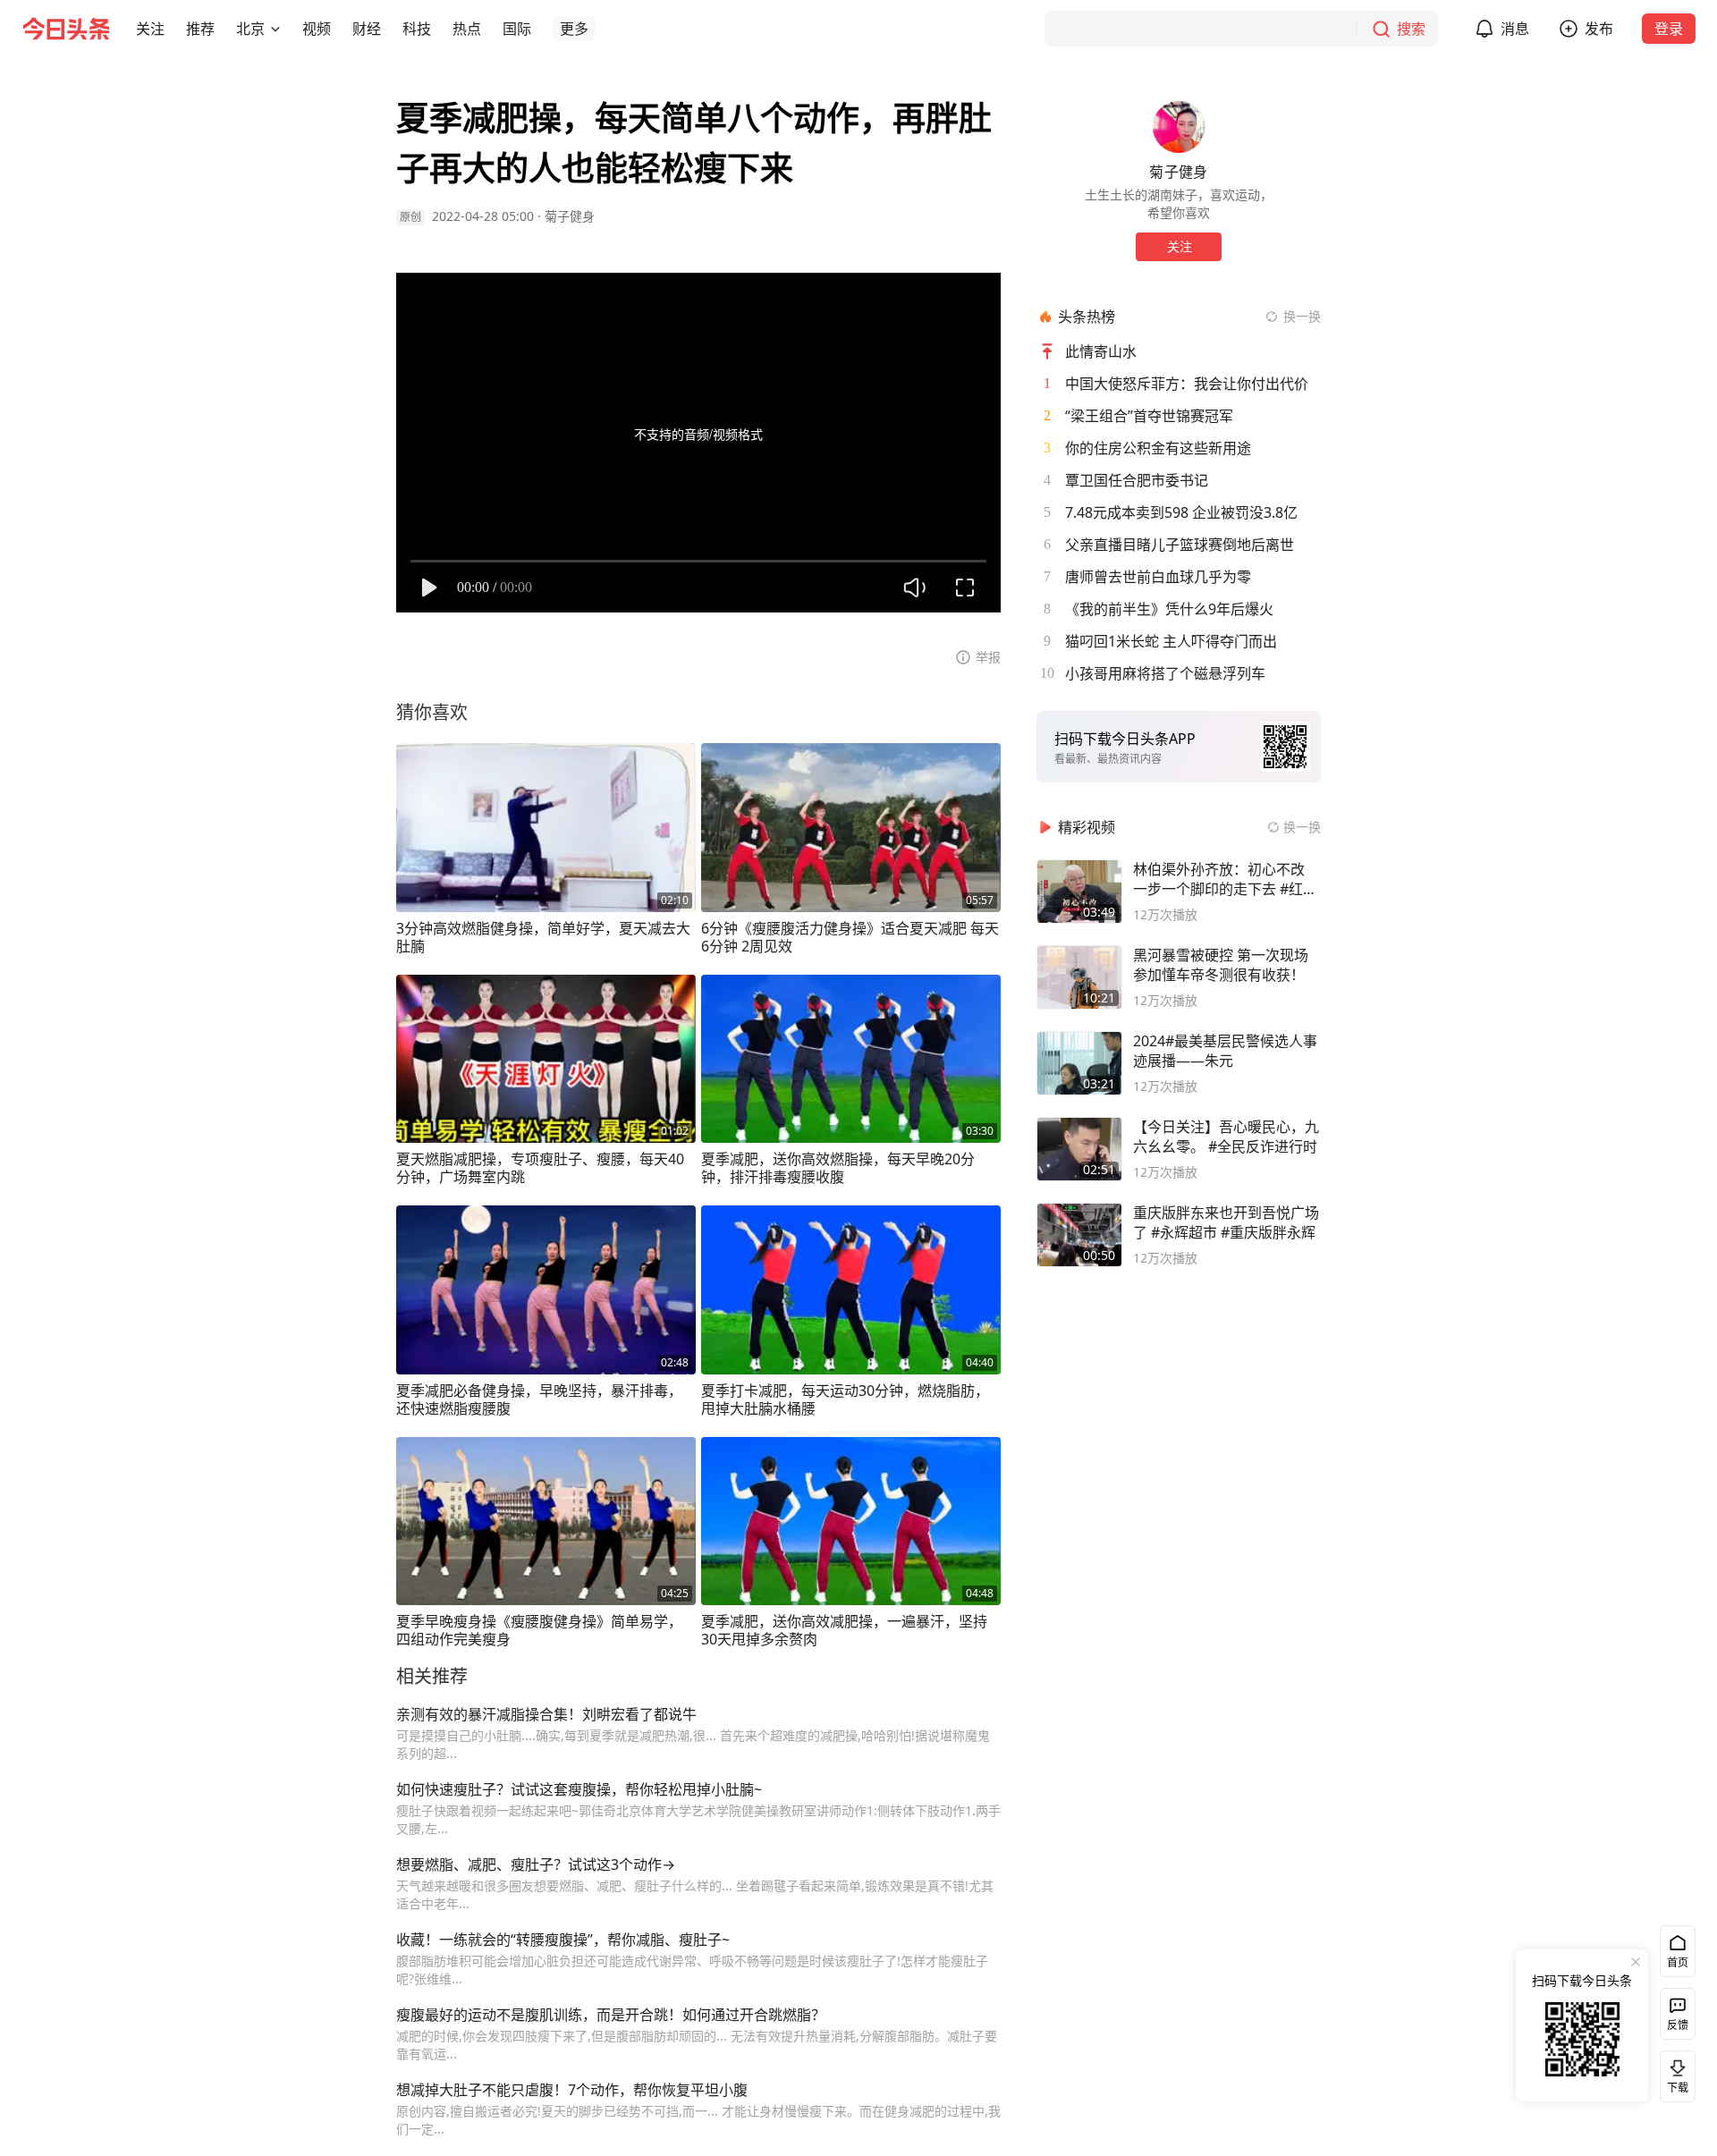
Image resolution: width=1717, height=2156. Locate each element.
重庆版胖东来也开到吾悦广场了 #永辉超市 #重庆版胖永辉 (1226, 1222)
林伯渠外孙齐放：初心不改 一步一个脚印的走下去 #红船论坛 (1225, 879)
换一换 (1302, 316)
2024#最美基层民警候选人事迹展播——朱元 (1225, 1051)
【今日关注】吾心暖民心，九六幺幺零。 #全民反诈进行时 (1226, 1137)
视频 (317, 29)
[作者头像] (1179, 127)
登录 (1669, 29)
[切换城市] (275, 29)
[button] (150, 29)
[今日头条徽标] (66, 29)
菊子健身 (570, 216)
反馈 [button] (1678, 2025)
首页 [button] (1678, 1962)
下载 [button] (1674, 2073)
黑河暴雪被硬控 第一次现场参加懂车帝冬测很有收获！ (1221, 965)
